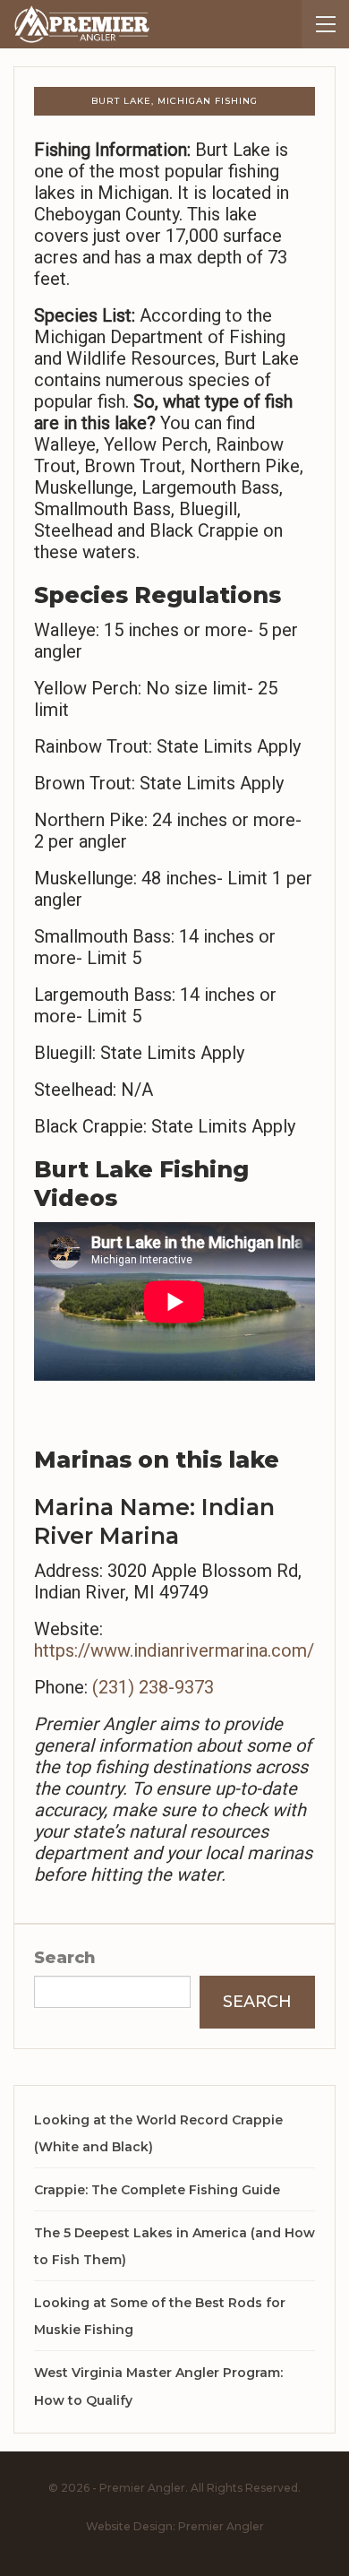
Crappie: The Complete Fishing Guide (157, 2190)
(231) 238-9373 (153, 1687)
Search (65, 1958)
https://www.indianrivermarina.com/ (174, 1650)
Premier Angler (221, 2526)
